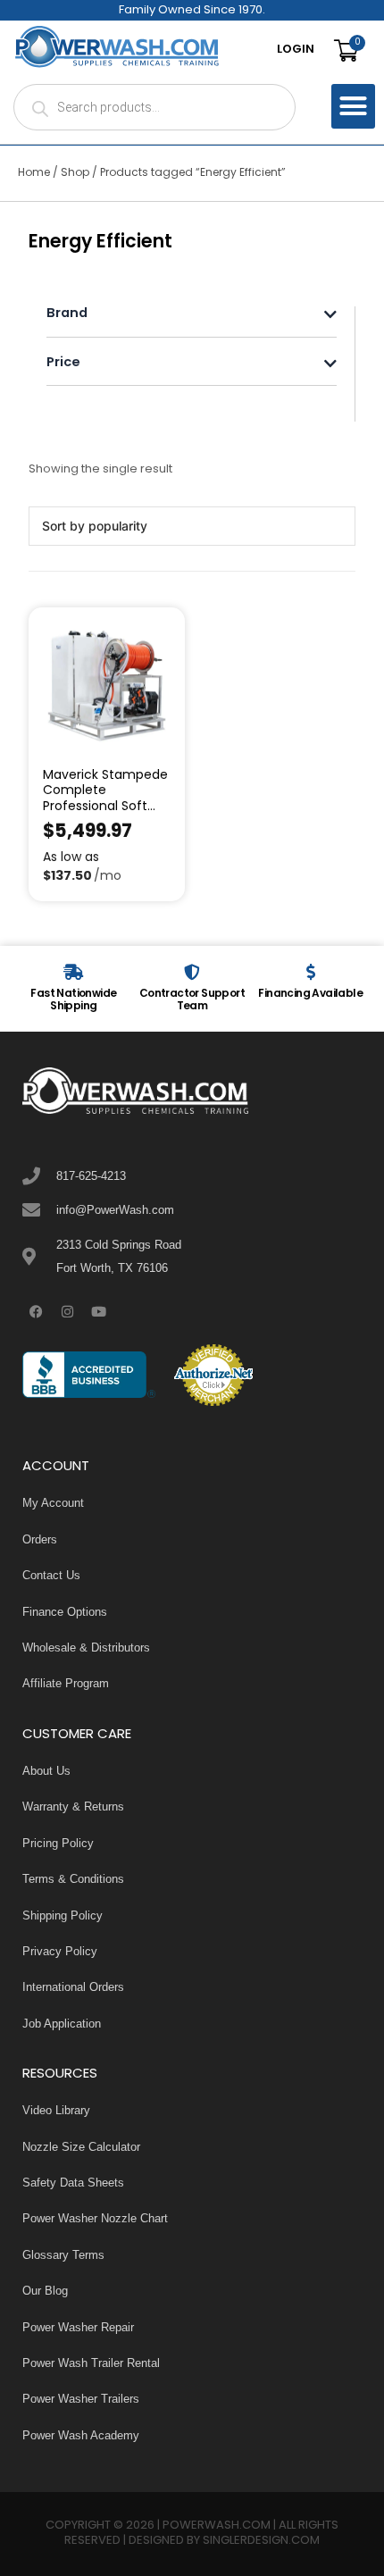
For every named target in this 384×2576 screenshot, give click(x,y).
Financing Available (310, 994)
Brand (67, 315)
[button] (354, 106)
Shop (75, 173)
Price (63, 364)
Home (34, 173)
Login (296, 50)
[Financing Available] (311, 972)
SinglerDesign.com (261, 2541)
